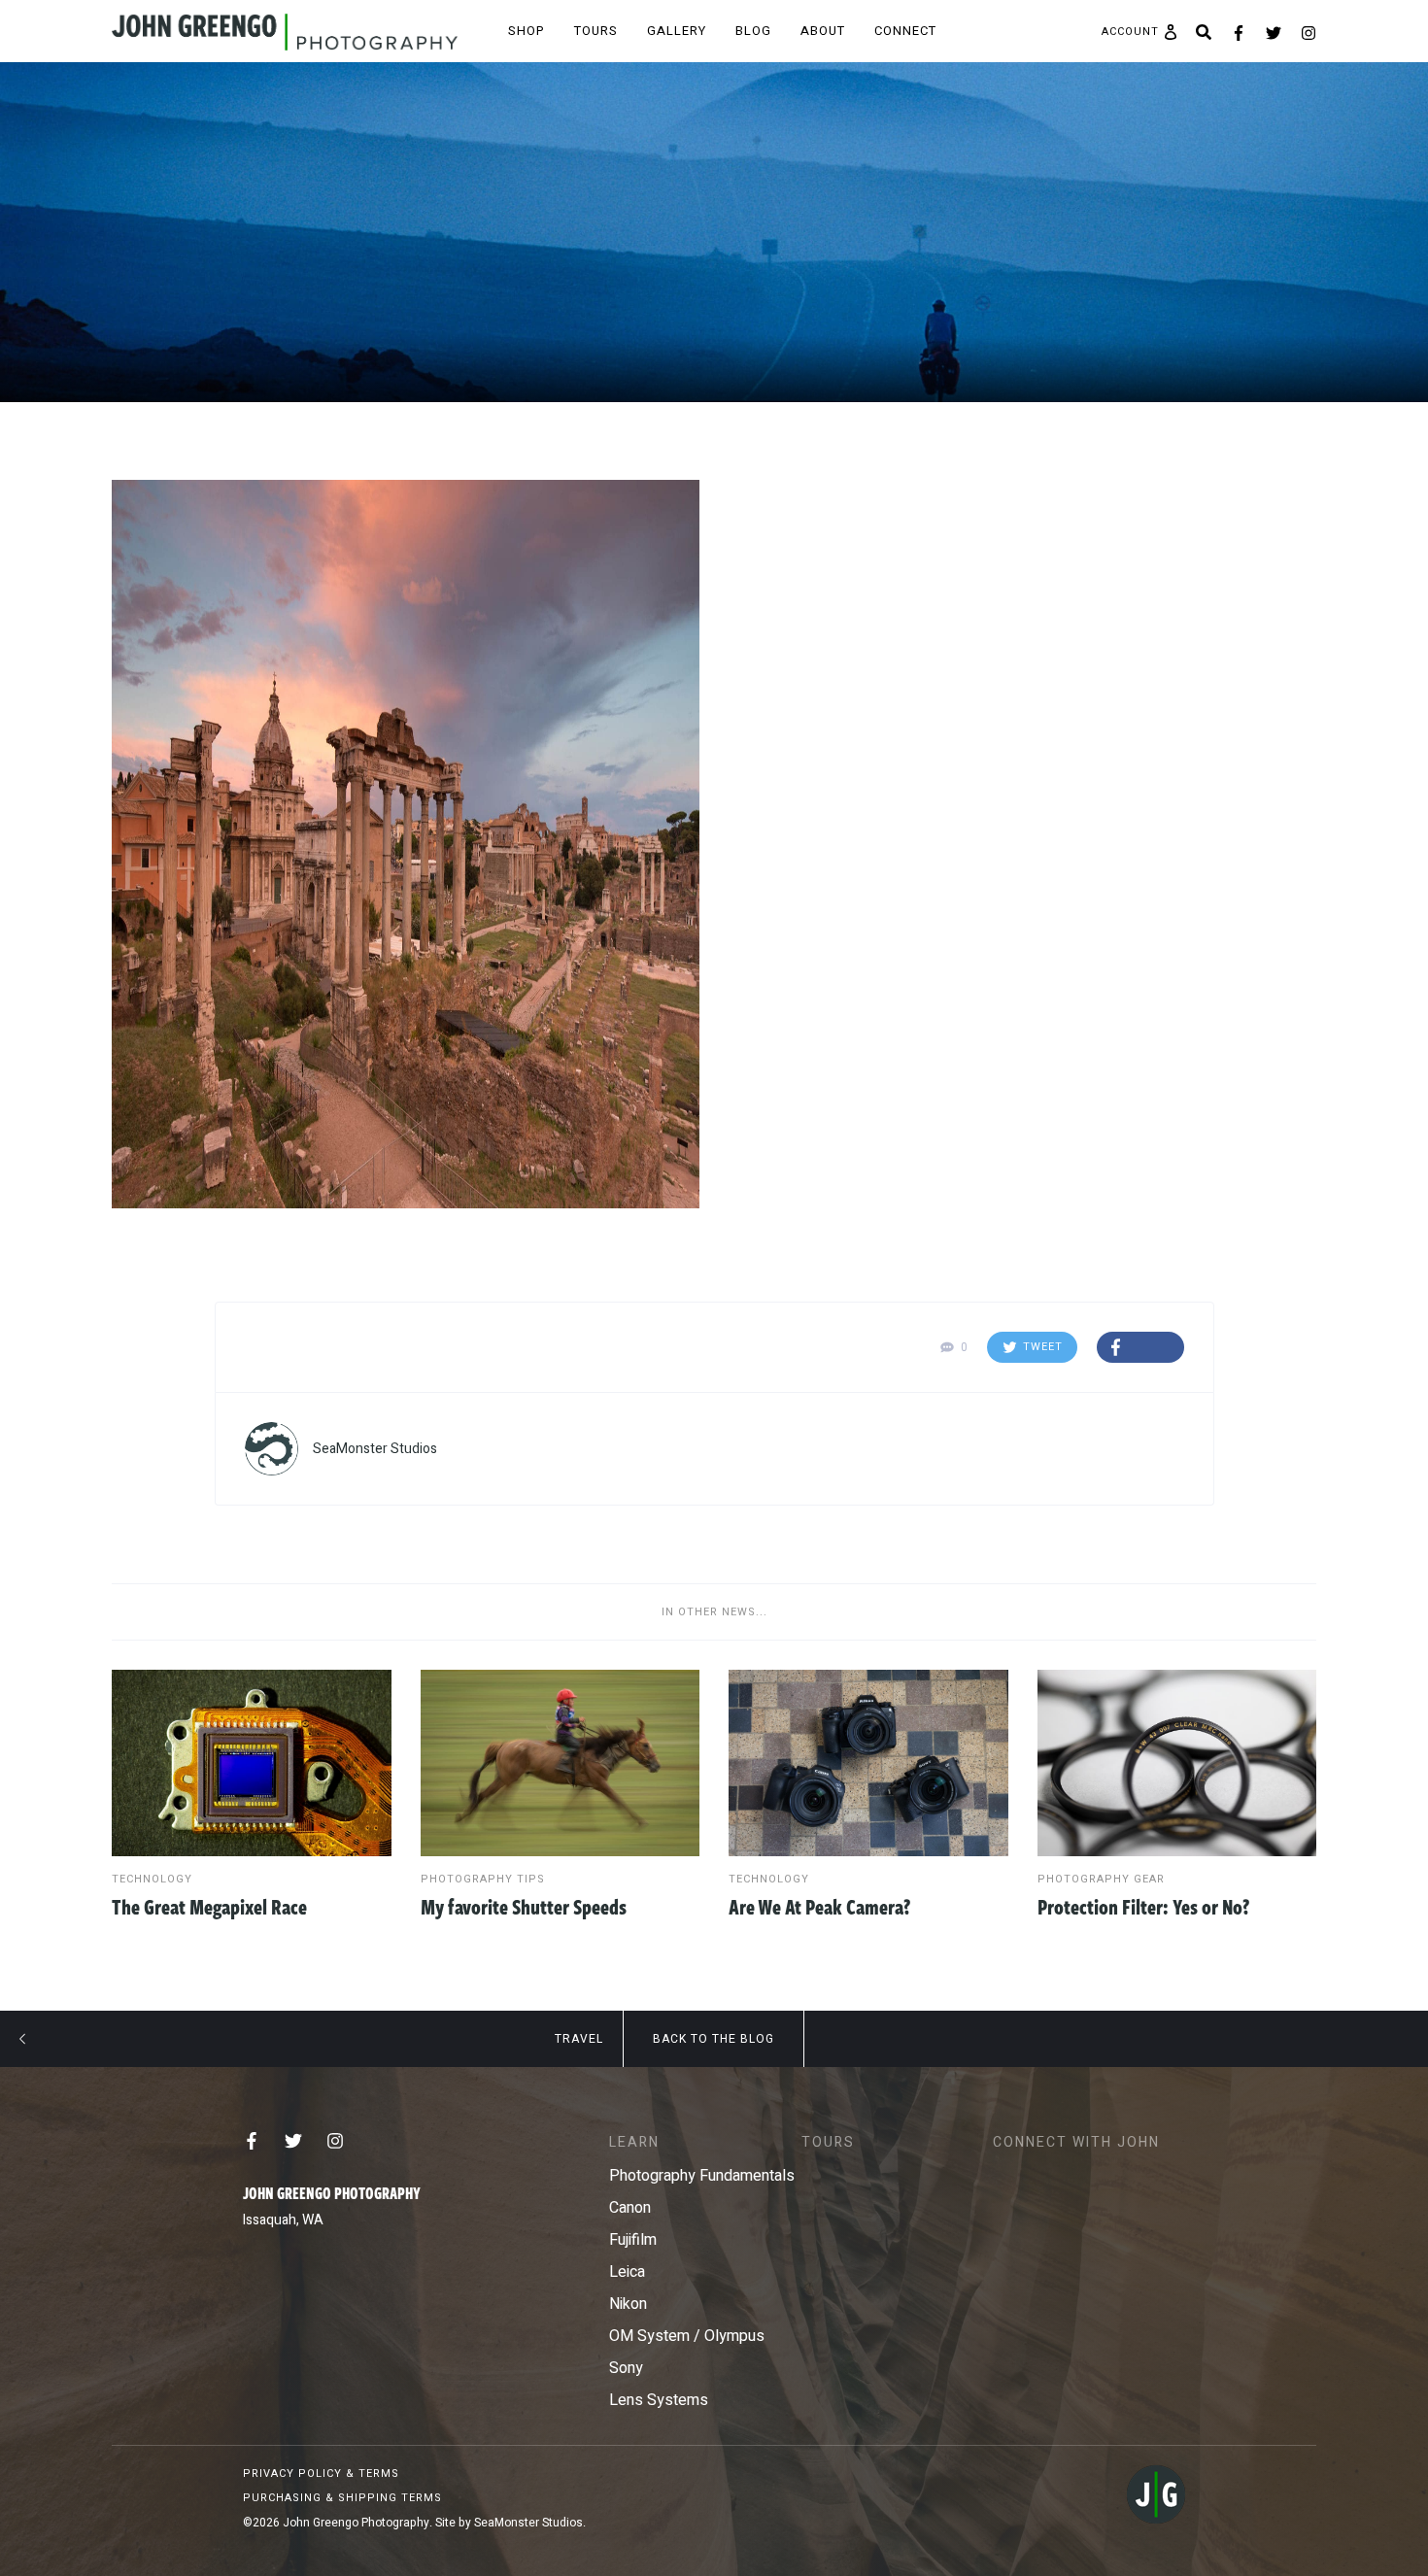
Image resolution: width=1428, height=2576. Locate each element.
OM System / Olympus (687, 2336)
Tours (596, 31)
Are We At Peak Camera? (819, 1906)
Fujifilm (633, 2240)
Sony (626, 2368)
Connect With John (1076, 2142)
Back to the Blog (714, 2039)
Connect (905, 31)
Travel (579, 2039)
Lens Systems (659, 2400)
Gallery (677, 31)
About (823, 31)
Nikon (628, 2304)
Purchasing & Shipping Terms (342, 2498)
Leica (627, 2272)
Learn (634, 2142)
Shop (527, 31)
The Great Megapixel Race (209, 1906)
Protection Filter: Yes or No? (1143, 1906)
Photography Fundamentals (702, 2176)
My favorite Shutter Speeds (524, 1906)
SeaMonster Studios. (530, 2523)
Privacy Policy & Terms (321, 2474)
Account (1130, 32)
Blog (753, 31)
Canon (630, 2208)
